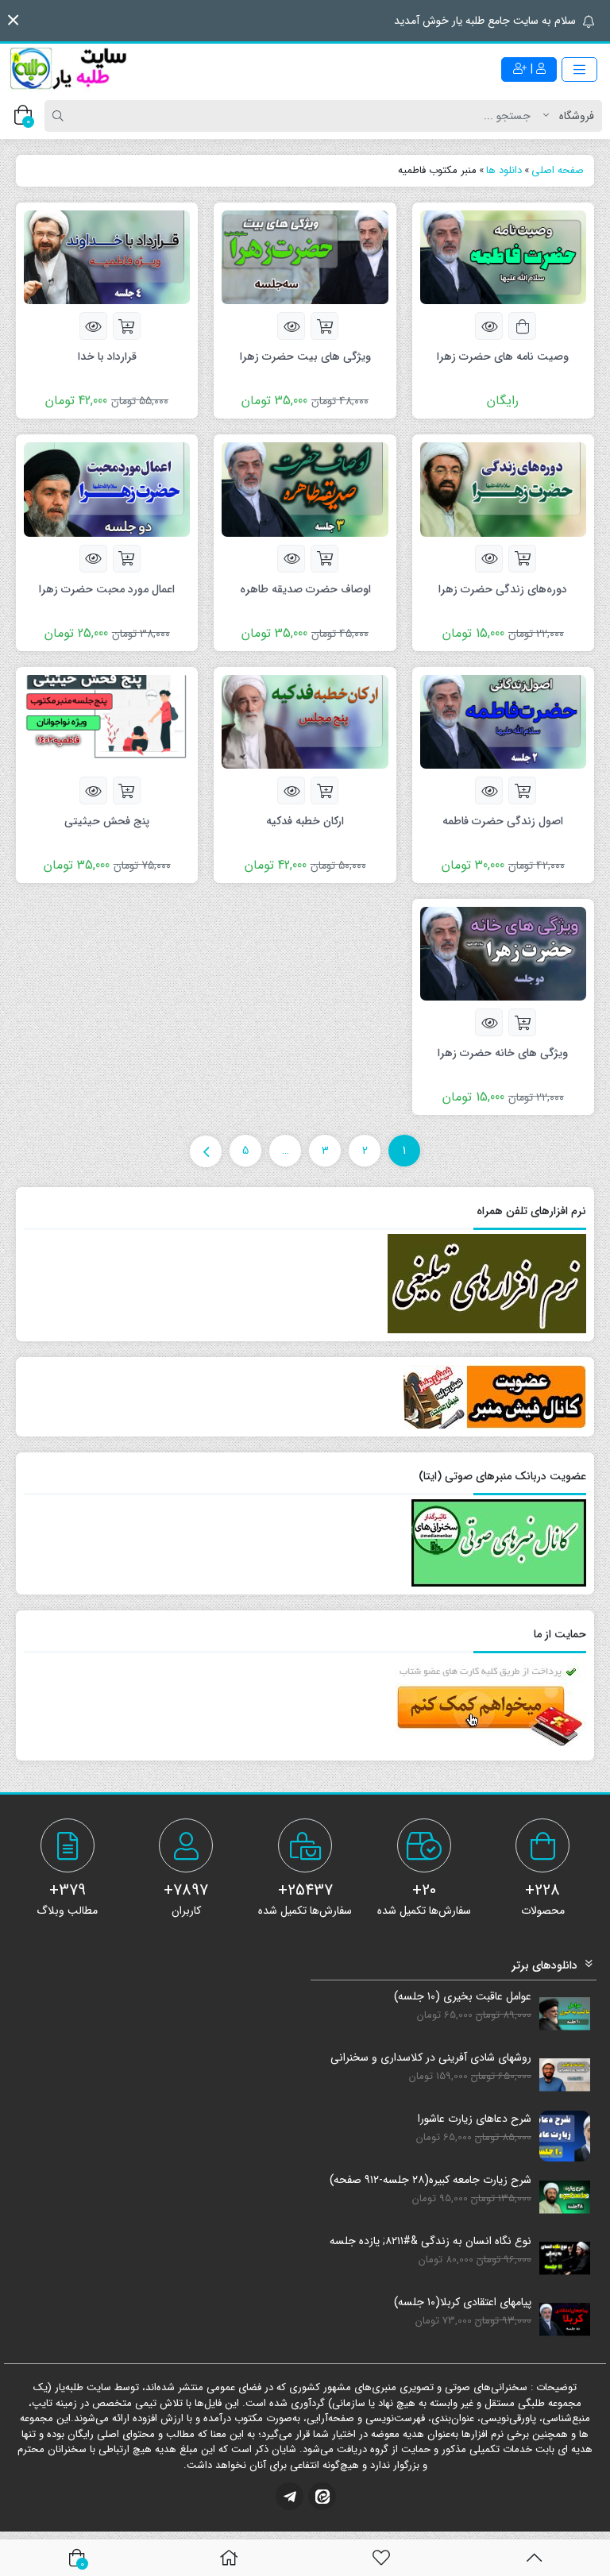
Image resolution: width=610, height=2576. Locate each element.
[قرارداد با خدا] (107, 256)
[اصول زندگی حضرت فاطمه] (503, 721)
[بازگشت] (534, 2558)
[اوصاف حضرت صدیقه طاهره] (305, 489)
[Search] (60, 116)
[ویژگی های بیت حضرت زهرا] (305, 256)
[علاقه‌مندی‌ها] (381, 2558)
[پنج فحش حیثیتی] (107, 721)
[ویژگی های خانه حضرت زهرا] (503, 953)
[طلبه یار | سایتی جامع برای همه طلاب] (68, 69)
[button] (13, 20)
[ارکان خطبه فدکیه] (305, 721)
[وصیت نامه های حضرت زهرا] (503, 256)
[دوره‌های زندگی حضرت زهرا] (503, 489)
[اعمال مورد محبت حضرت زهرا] (107, 489)
